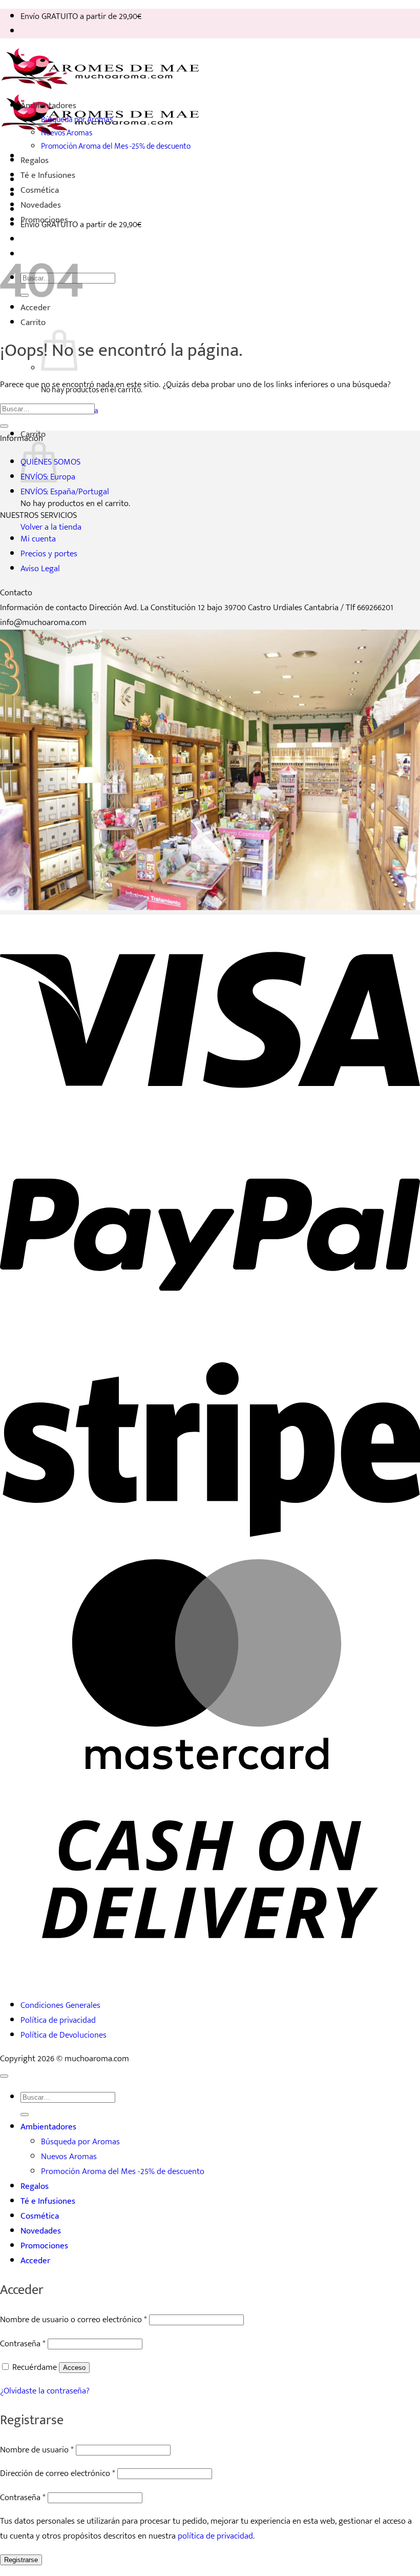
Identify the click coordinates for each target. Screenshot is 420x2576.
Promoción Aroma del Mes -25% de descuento (116, 146)
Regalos (35, 160)
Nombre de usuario (37, 2450)
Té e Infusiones (48, 175)
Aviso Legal (40, 568)
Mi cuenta (38, 539)
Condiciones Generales (60, 2005)
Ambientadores (48, 105)
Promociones (44, 220)
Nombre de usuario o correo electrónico (73, 2319)
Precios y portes (49, 554)
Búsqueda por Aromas (77, 119)
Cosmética (40, 190)
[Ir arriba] (4, 2076)
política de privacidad (215, 2536)
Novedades (41, 205)
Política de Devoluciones (64, 2035)
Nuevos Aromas (67, 133)
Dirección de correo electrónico (58, 2473)
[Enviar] (4, 426)
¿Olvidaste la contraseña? (45, 2391)
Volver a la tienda (51, 527)
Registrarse (21, 2560)
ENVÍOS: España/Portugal (65, 491)
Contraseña (23, 2343)
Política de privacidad (58, 2020)
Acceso (74, 2368)
